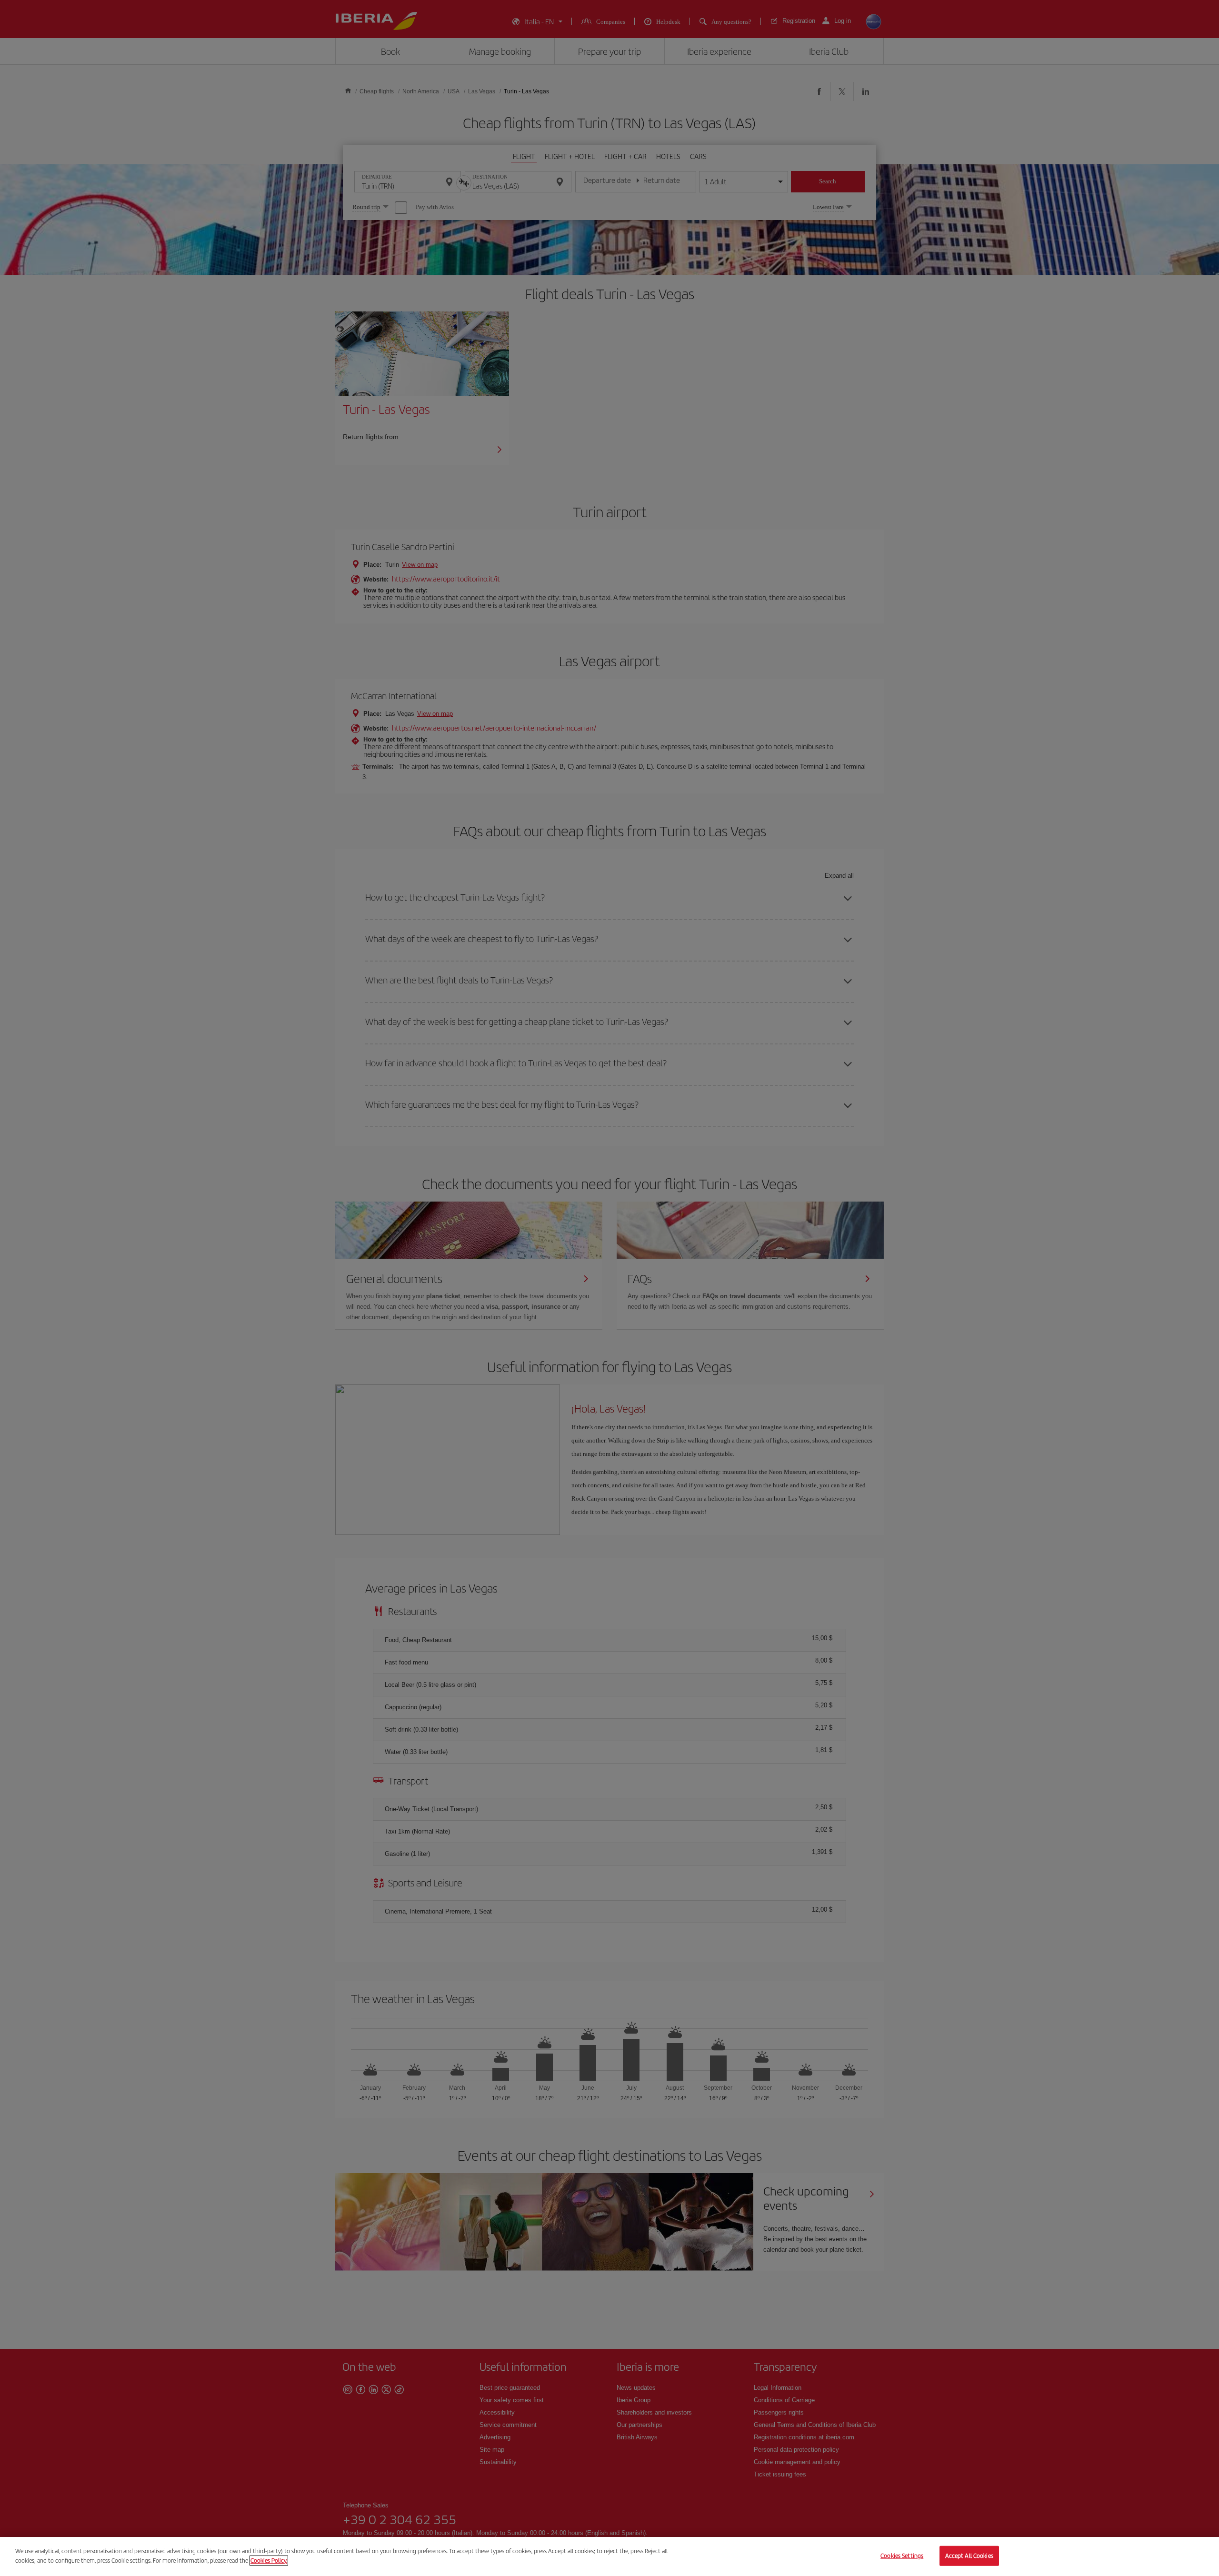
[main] (609, 2556)
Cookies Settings (902, 2556)
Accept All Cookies (969, 2556)
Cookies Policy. (269, 2560)
